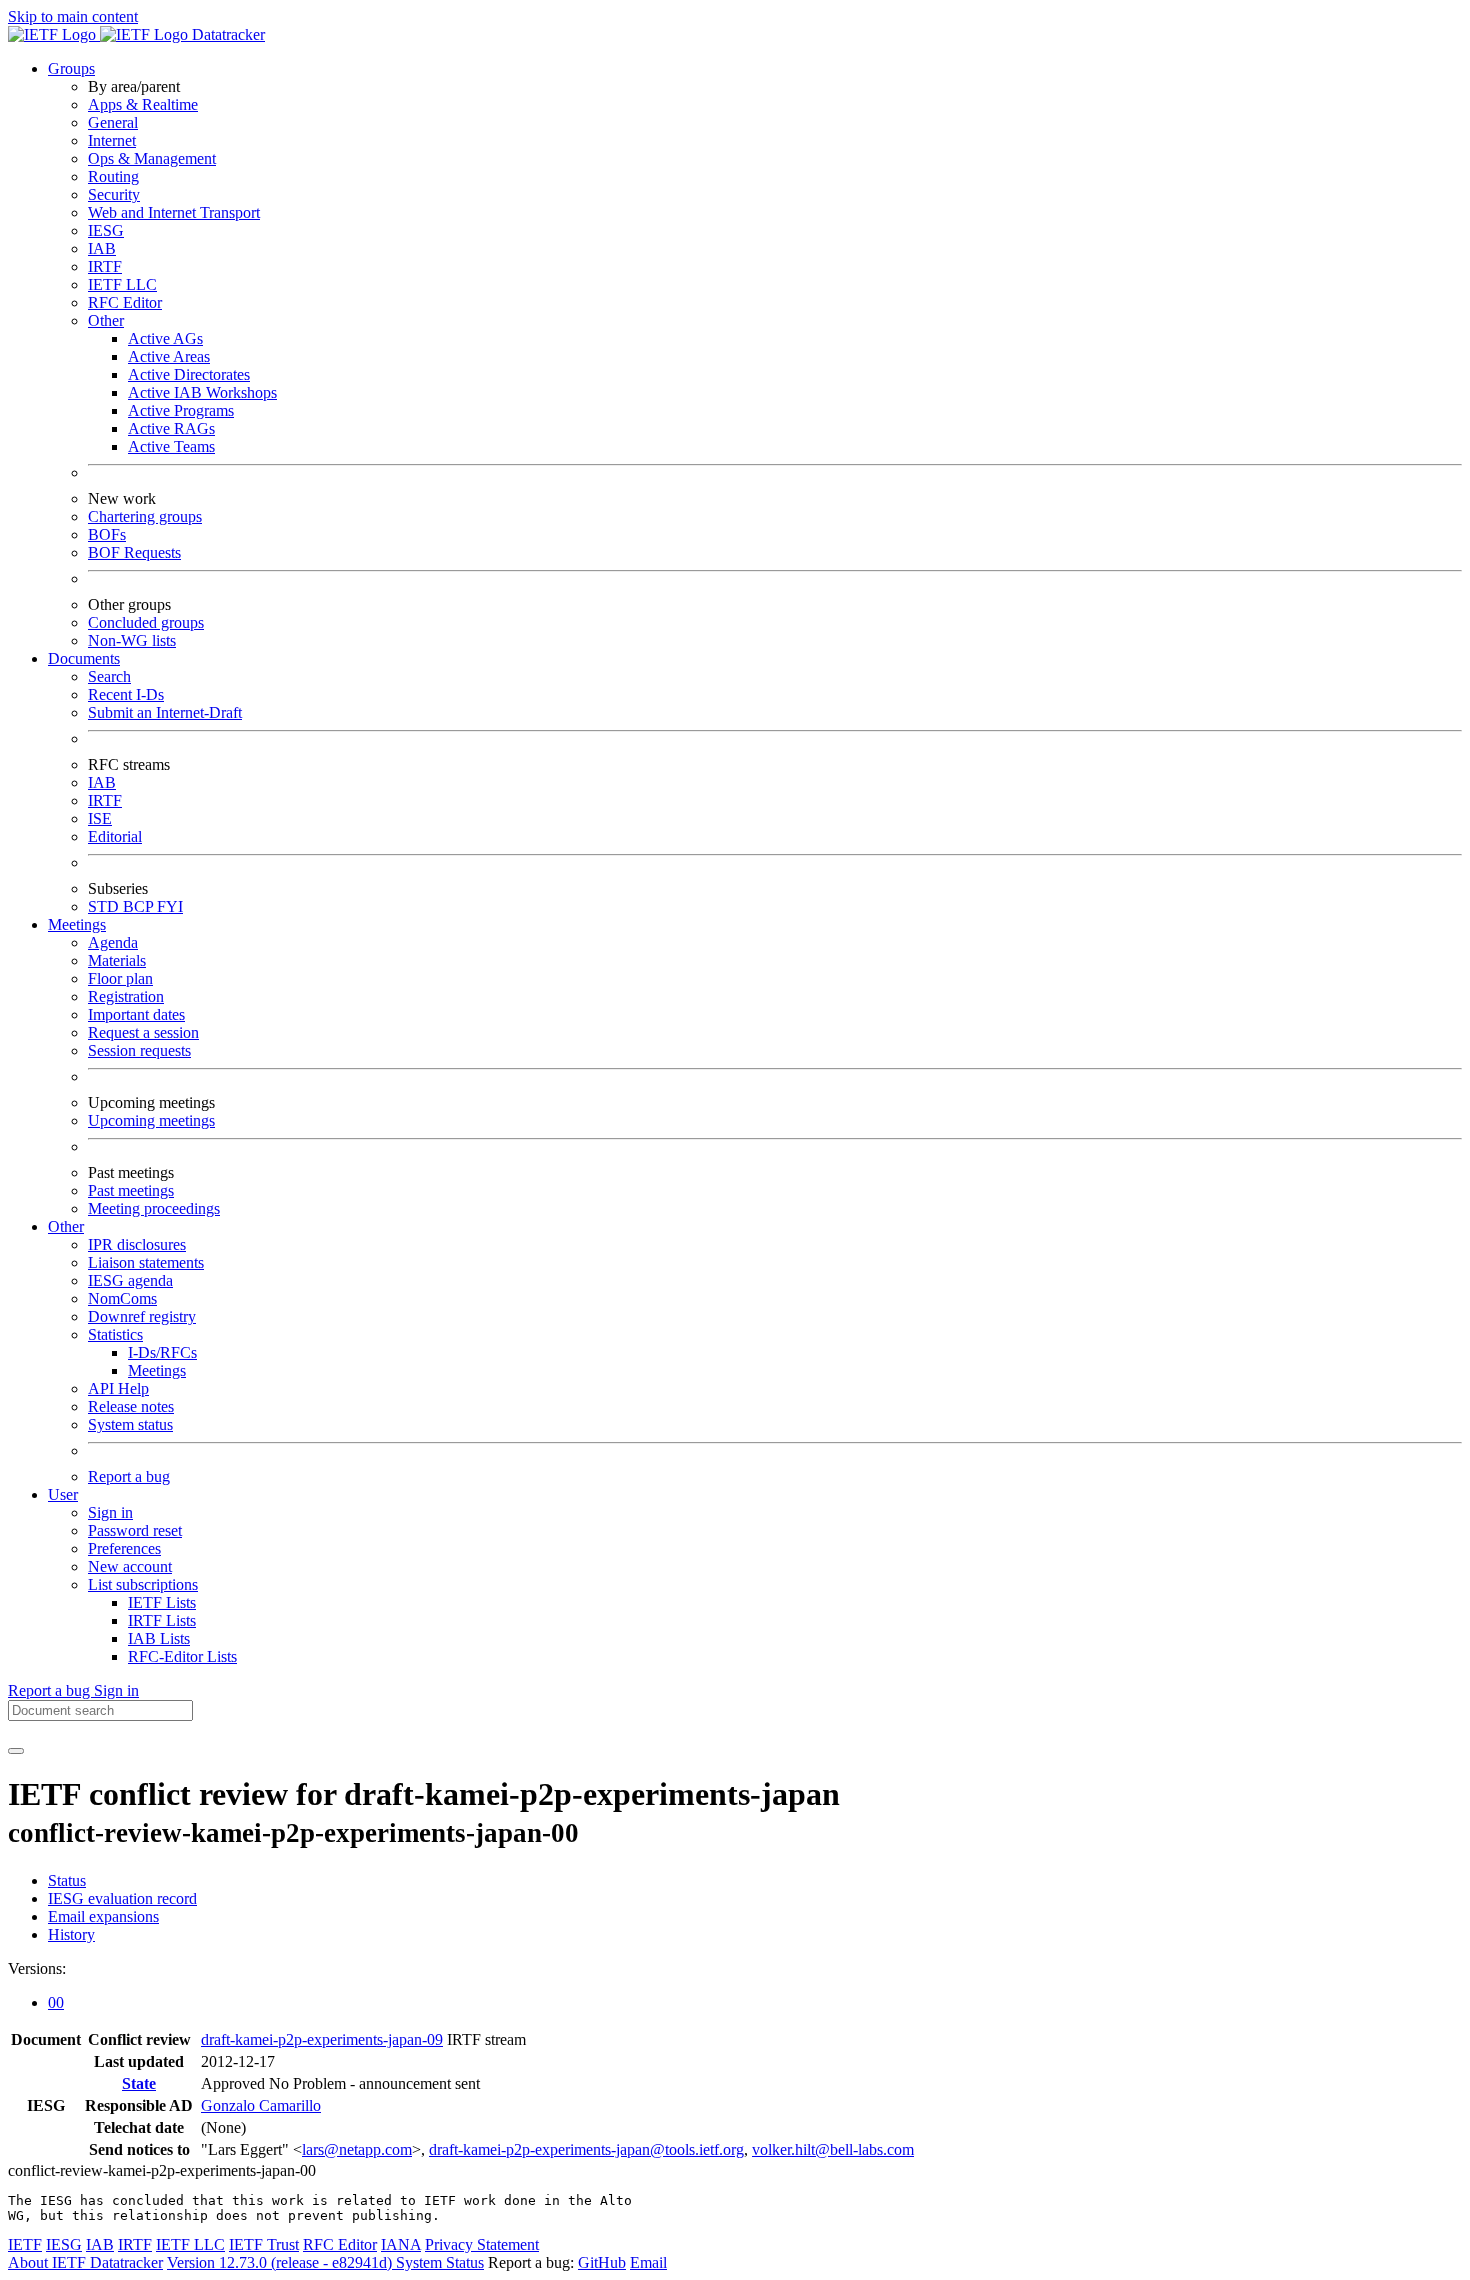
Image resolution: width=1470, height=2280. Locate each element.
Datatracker (226, 34)
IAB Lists (159, 1638)
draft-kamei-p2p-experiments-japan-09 (322, 2039)
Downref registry (142, 1316)
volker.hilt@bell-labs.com (833, 2149)
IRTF (105, 266)
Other (106, 320)
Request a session (143, 1032)
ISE (100, 818)
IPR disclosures (137, 1244)
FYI (170, 906)
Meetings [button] (77, 924)
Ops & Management (152, 158)
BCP (140, 906)
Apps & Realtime (143, 104)
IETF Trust (264, 2244)
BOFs (107, 534)
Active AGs (165, 338)
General (113, 122)
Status (67, 1880)
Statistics (115, 1334)
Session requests (139, 1050)
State (139, 2083)
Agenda (113, 942)
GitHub (602, 2262)
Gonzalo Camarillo (261, 2105)
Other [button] (66, 1226)
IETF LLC (122, 284)
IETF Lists (162, 1602)
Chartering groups (145, 516)
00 (56, 2002)
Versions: (37, 1968)
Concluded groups (146, 622)
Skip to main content (73, 16)
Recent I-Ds (126, 694)
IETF (25, 2244)
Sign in (110, 1512)
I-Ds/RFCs (162, 1352)
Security (114, 194)
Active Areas (169, 356)
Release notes (131, 1406)
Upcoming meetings (151, 1120)
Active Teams (171, 446)
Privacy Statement (482, 2244)
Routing (113, 176)
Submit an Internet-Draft (165, 712)
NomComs (122, 1298)
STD (105, 906)
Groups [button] (71, 68)
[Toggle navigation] (16, 1751)
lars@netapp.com (357, 2149)
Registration (126, 996)
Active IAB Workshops (202, 392)
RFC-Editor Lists (182, 1656)
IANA (401, 2244)
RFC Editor (125, 302)
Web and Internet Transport (174, 212)
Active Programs (181, 410)
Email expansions (103, 1916)
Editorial (115, 836)
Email (648, 2262)
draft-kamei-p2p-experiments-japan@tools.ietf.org (586, 2149)
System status (130, 1424)
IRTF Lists (162, 1620)
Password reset (135, 1530)
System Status (440, 2262)
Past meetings (131, 1190)
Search (109, 676)
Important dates (136, 1014)
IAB (102, 248)
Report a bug (129, 1476)
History (71, 1934)
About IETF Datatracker (85, 2262)
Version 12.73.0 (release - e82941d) (281, 2262)
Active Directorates (189, 374)
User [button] (63, 1494)
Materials (117, 960)
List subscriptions (143, 1584)
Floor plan (120, 978)
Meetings (157, 1370)
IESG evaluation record (122, 1898)
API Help (118, 1388)
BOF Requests (134, 552)
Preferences (124, 1548)
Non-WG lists (132, 640)
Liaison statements (146, 1262)
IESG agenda (130, 1280)
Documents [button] (84, 658)
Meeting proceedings (154, 1208)
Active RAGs (171, 428)
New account (130, 1566)
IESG (106, 230)
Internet (112, 140)
